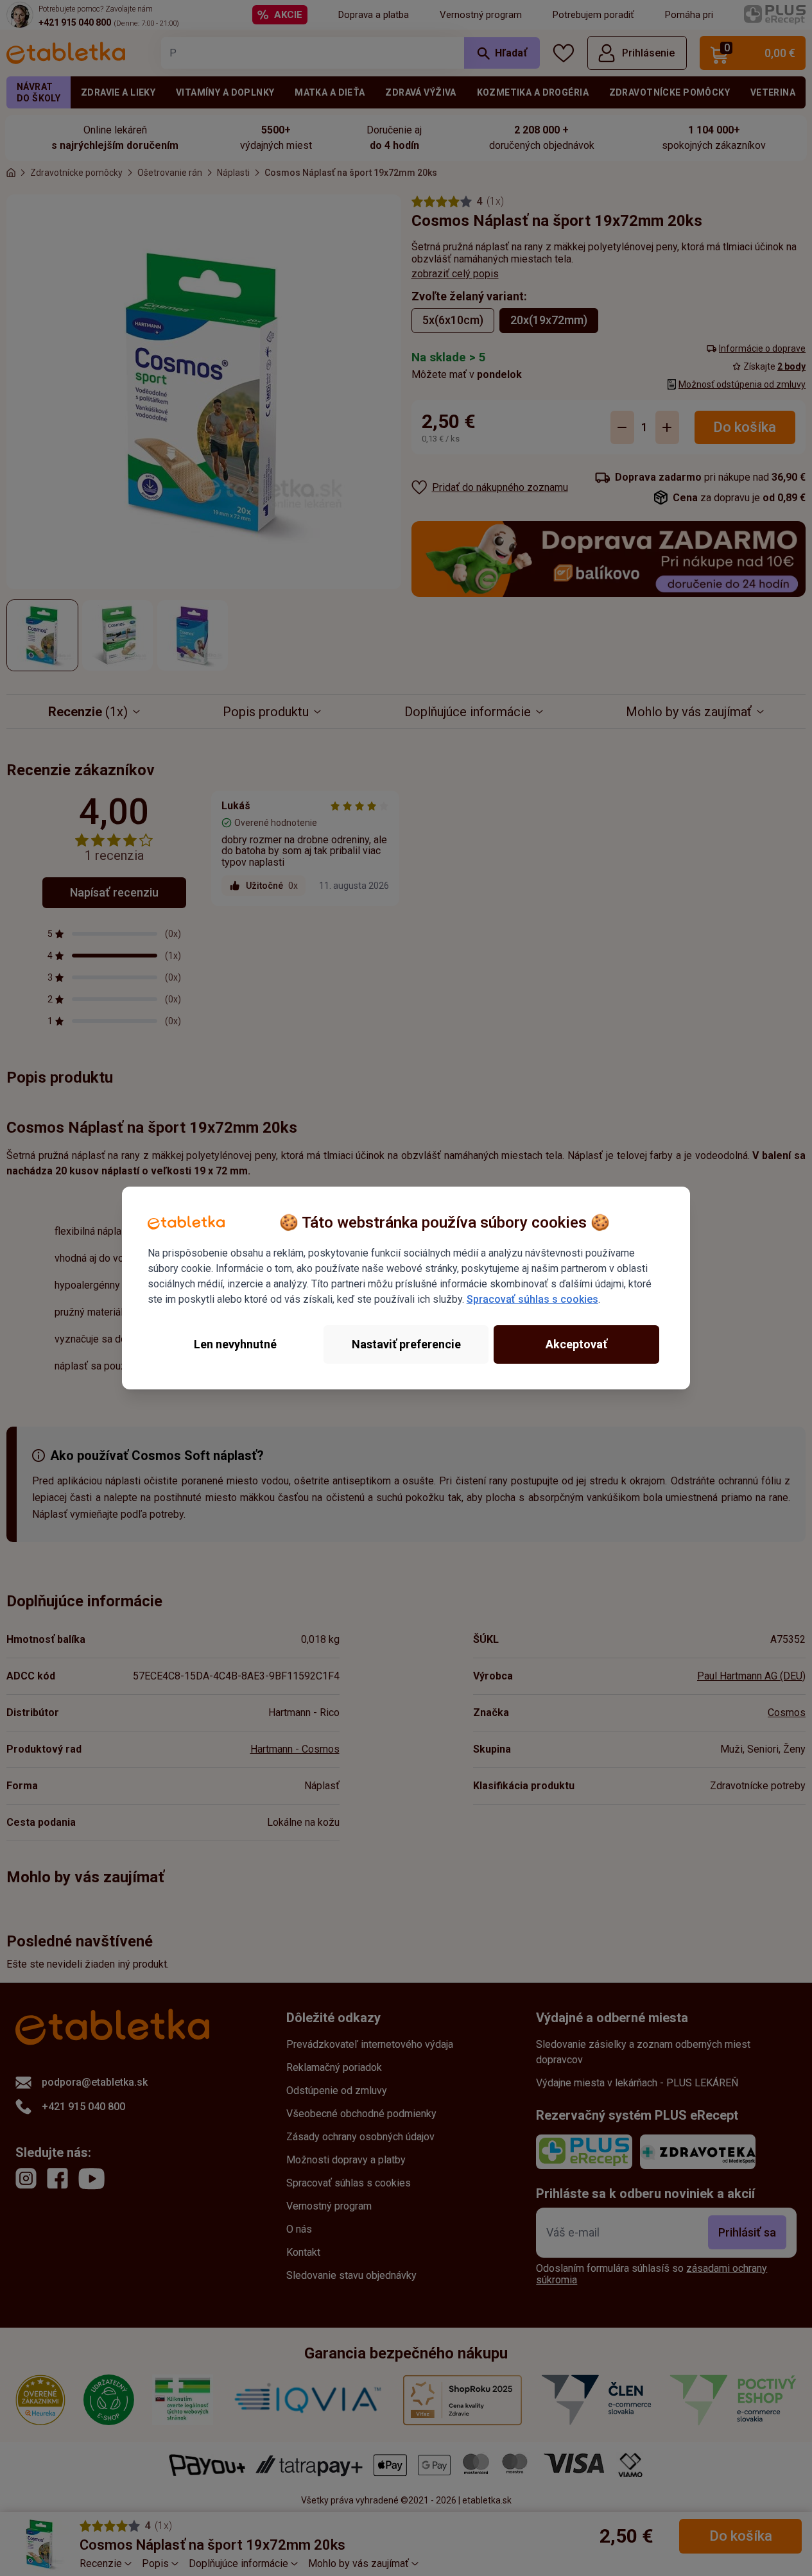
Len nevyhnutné (235, 1344)
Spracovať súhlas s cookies (532, 1299)
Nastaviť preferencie (406, 1344)
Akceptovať (576, 1344)
